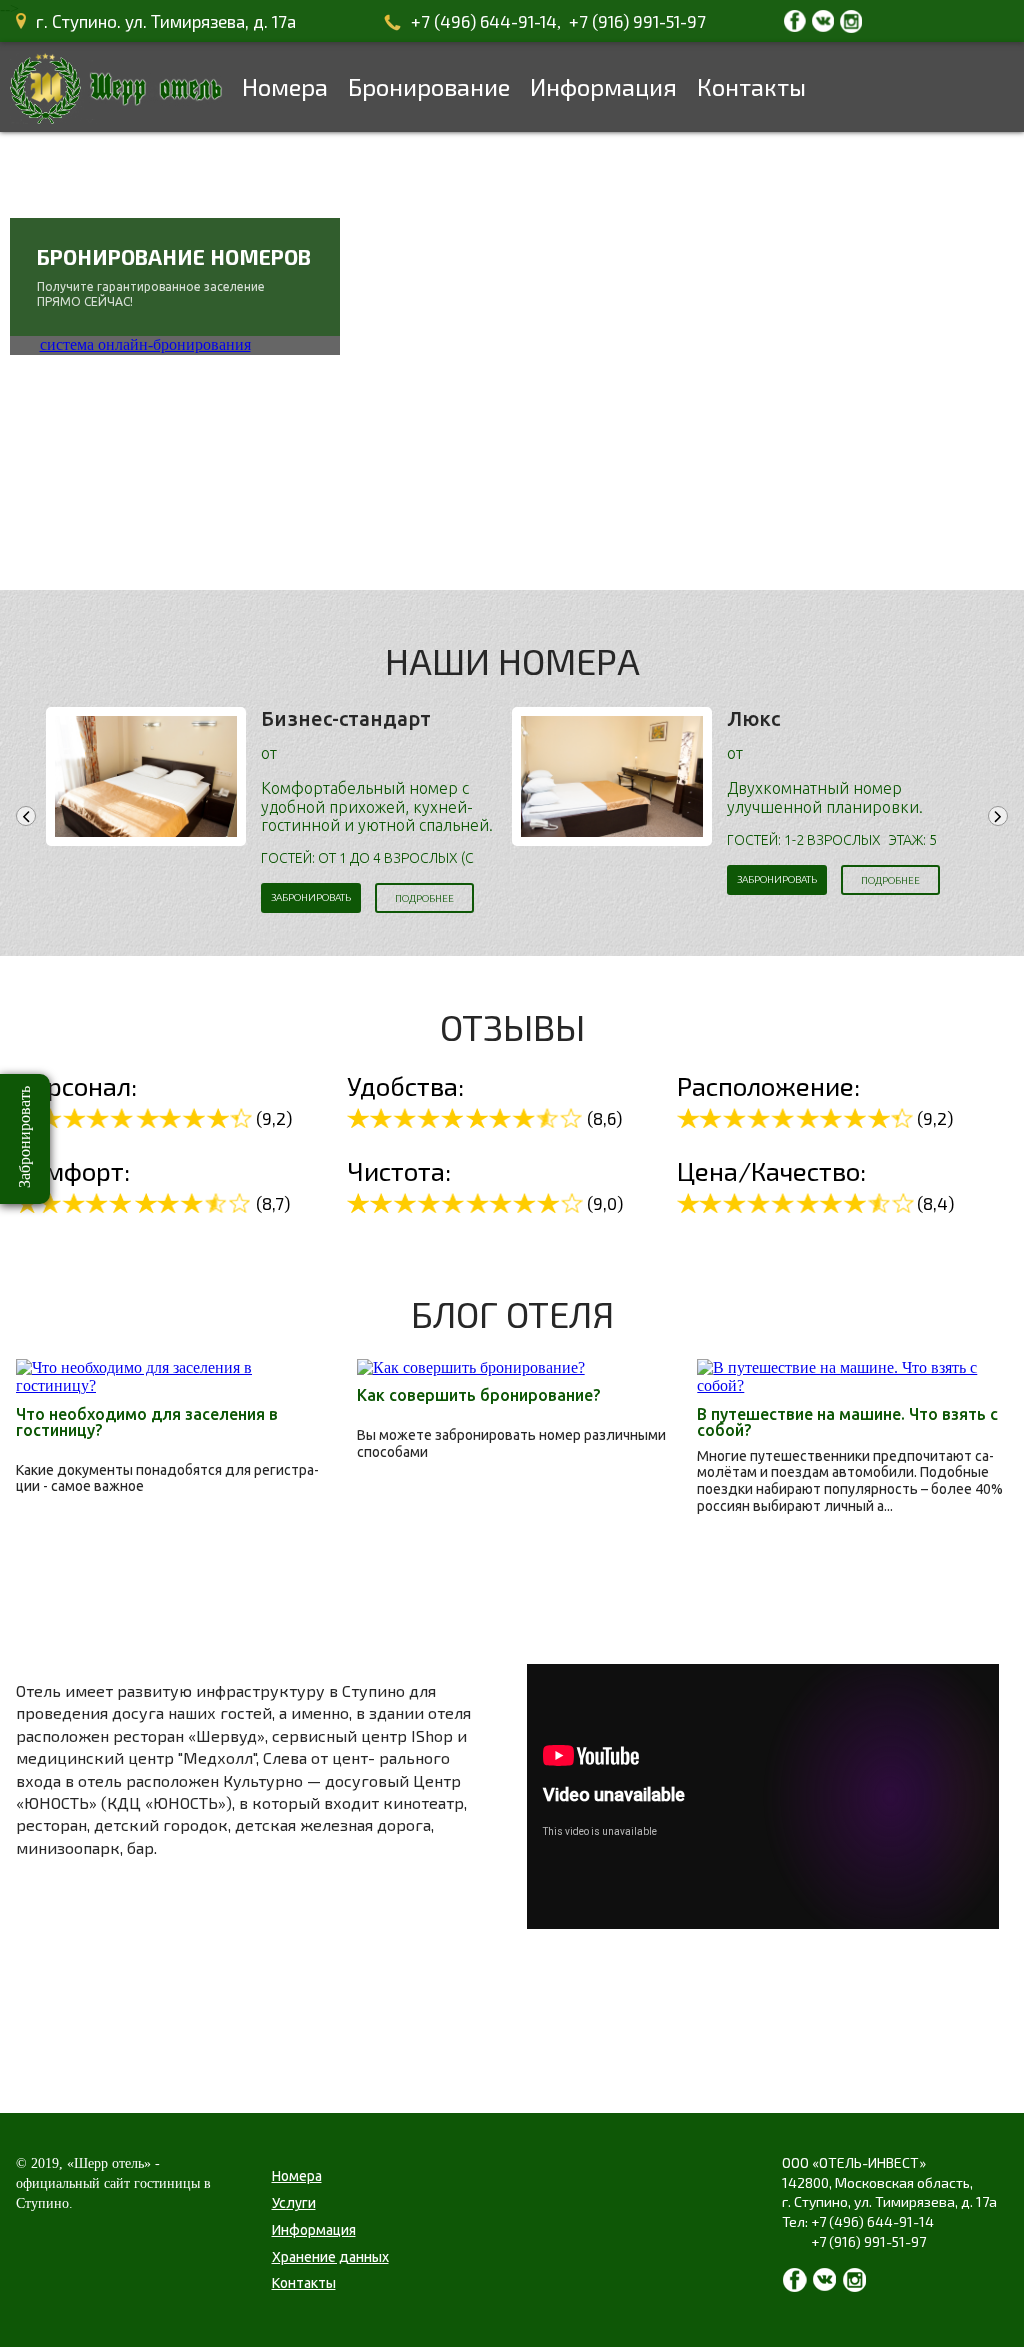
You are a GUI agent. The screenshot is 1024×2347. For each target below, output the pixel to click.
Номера (285, 86)
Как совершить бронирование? (478, 1395)
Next (998, 816)
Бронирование (429, 86)
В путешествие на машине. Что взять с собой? (847, 1422)
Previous (26, 816)
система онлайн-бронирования (145, 344)
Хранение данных (330, 2257)
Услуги (294, 2203)
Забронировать (311, 897)
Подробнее (424, 898)
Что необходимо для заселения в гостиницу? (147, 1422)
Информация (603, 86)
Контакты (751, 86)
